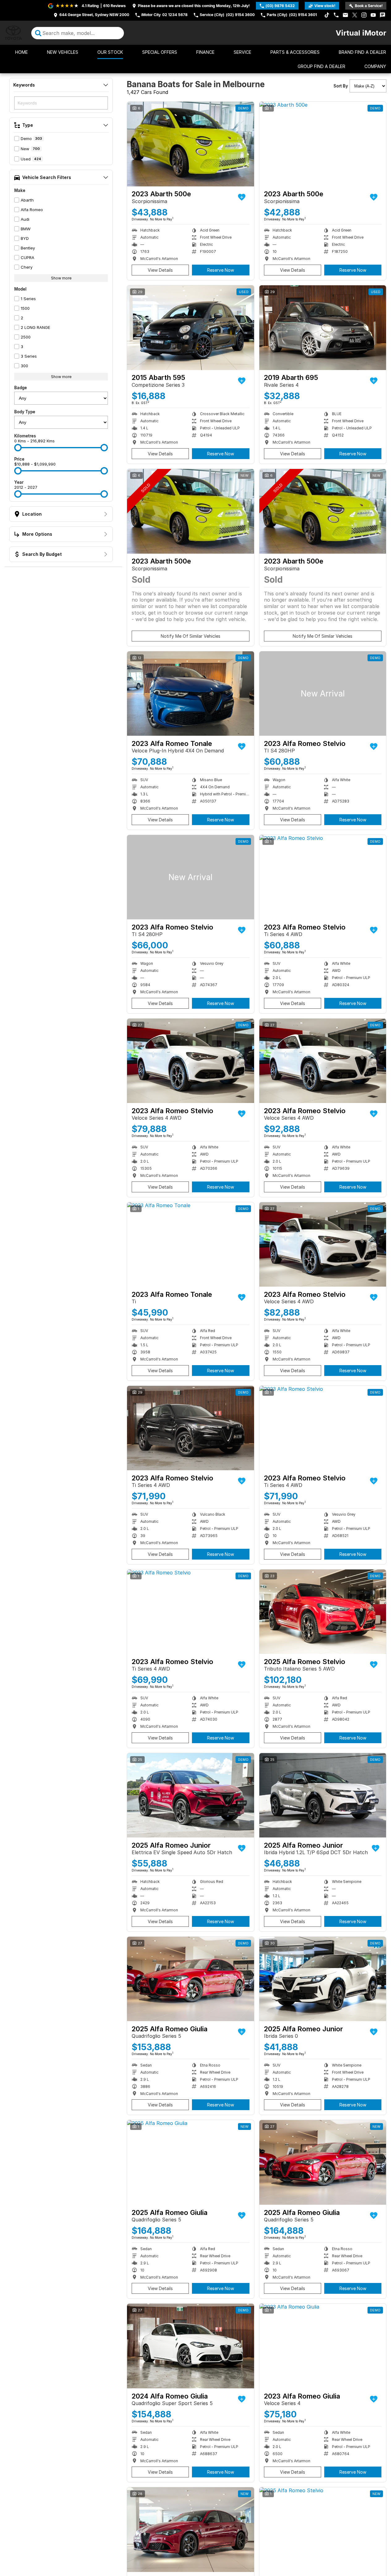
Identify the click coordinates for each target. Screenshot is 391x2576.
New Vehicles (63, 52)
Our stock (110, 52)
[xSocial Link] (355, 15)
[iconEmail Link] (345, 15)
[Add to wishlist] (242, 197)
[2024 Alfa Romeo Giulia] (191, 2346)
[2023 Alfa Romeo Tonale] (191, 694)
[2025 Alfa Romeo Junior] (191, 1795)
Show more (61, 278)
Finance (205, 52)
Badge (21, 388)
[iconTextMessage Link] (382, 15)
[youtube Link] (373, 15)
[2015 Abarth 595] (191, 328)
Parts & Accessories (295, 52)
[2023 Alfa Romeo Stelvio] (323, 694)
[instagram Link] (364, 15)
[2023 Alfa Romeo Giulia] (323, 2346)
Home (21, 52)
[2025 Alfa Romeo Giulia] (191, 1979)
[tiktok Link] (327, 15)
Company (375, 66)
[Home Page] (13, 33)
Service (242, 52)
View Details (160, 270)
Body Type (25, 412)
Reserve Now (221, 270)
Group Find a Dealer (321, 66)
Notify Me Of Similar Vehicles (191, 636)
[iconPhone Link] (336, 15)
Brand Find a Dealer (362, 52)
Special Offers (160, 52)
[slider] (18, 448)
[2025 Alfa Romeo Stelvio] (323, 1612)
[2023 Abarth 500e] (191, 144)
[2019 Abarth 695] (323, 328)
